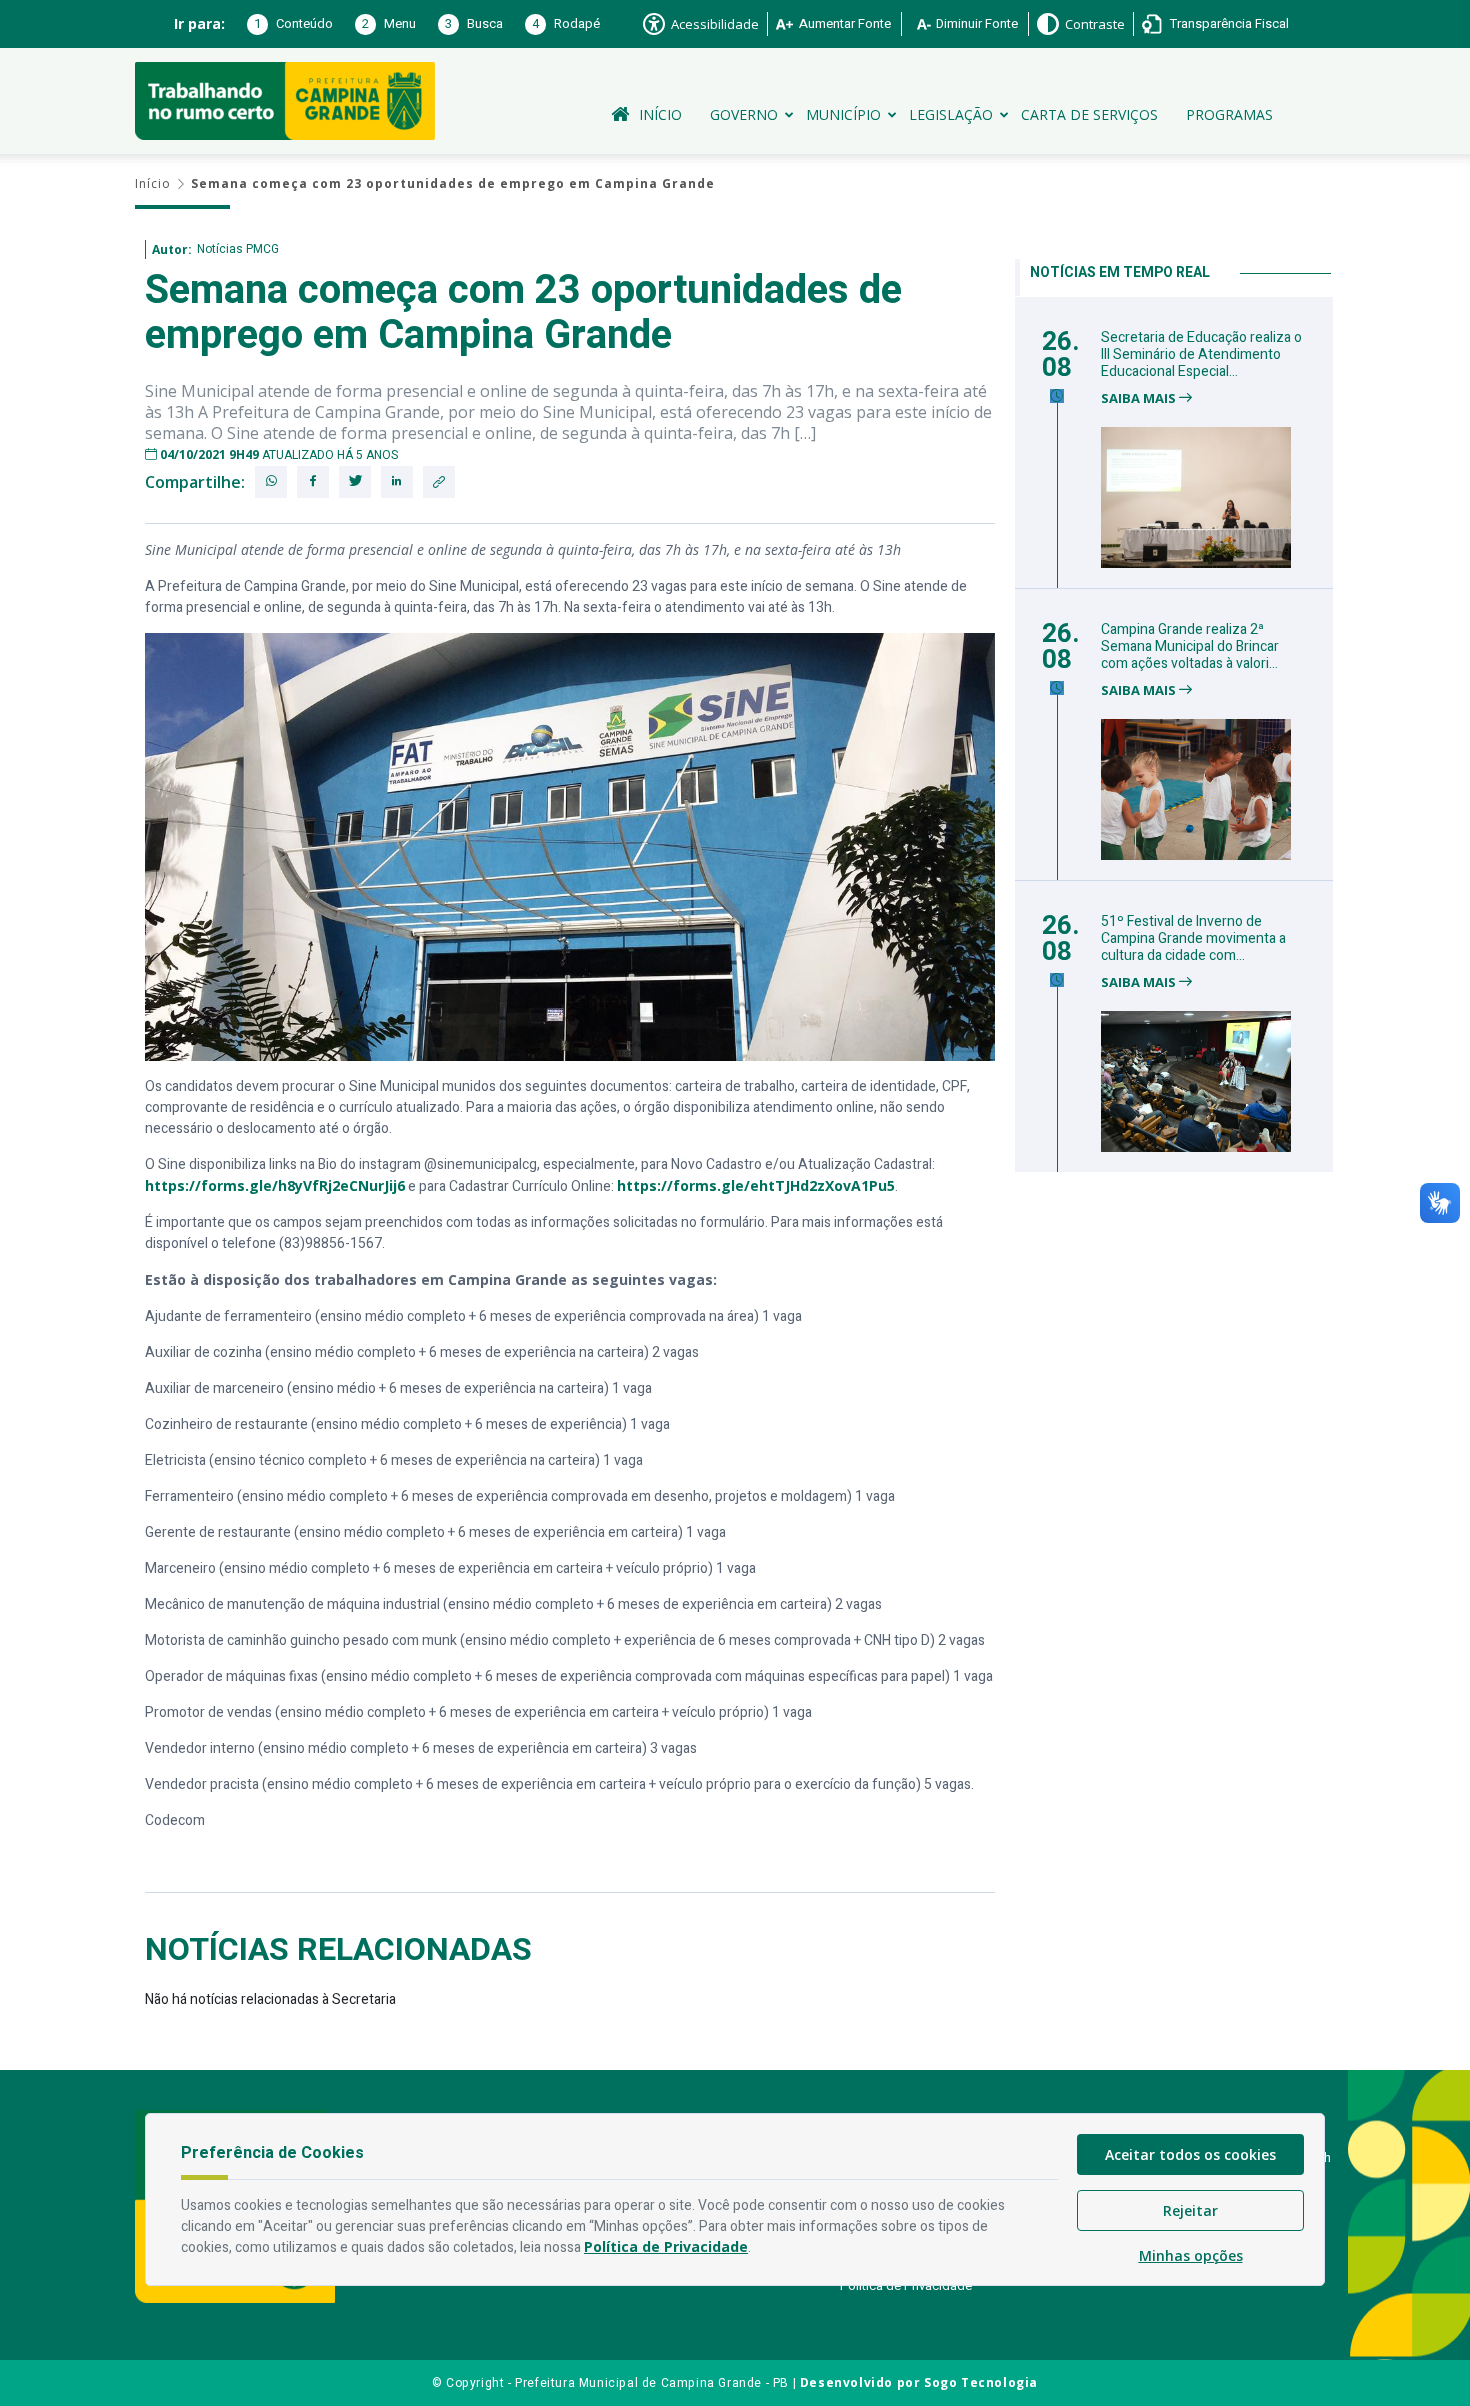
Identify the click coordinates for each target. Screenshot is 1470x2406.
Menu (389, 23)
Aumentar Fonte (845, 23)
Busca (474, 23)
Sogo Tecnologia (981, 2382)
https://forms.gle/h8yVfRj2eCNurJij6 (275, 1185)
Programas (1229, 114)
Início (660, 114)
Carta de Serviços (1089, 114)
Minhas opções (1191, 2255)
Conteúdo (293, 23)
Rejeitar (1190, 2210)
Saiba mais (1140, 398)
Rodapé (566, 23)
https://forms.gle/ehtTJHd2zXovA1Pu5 (756, 1185)
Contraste (1095, 24)
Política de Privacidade (906, 2285)
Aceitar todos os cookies (1190, 2154)
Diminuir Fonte (977, 23)
